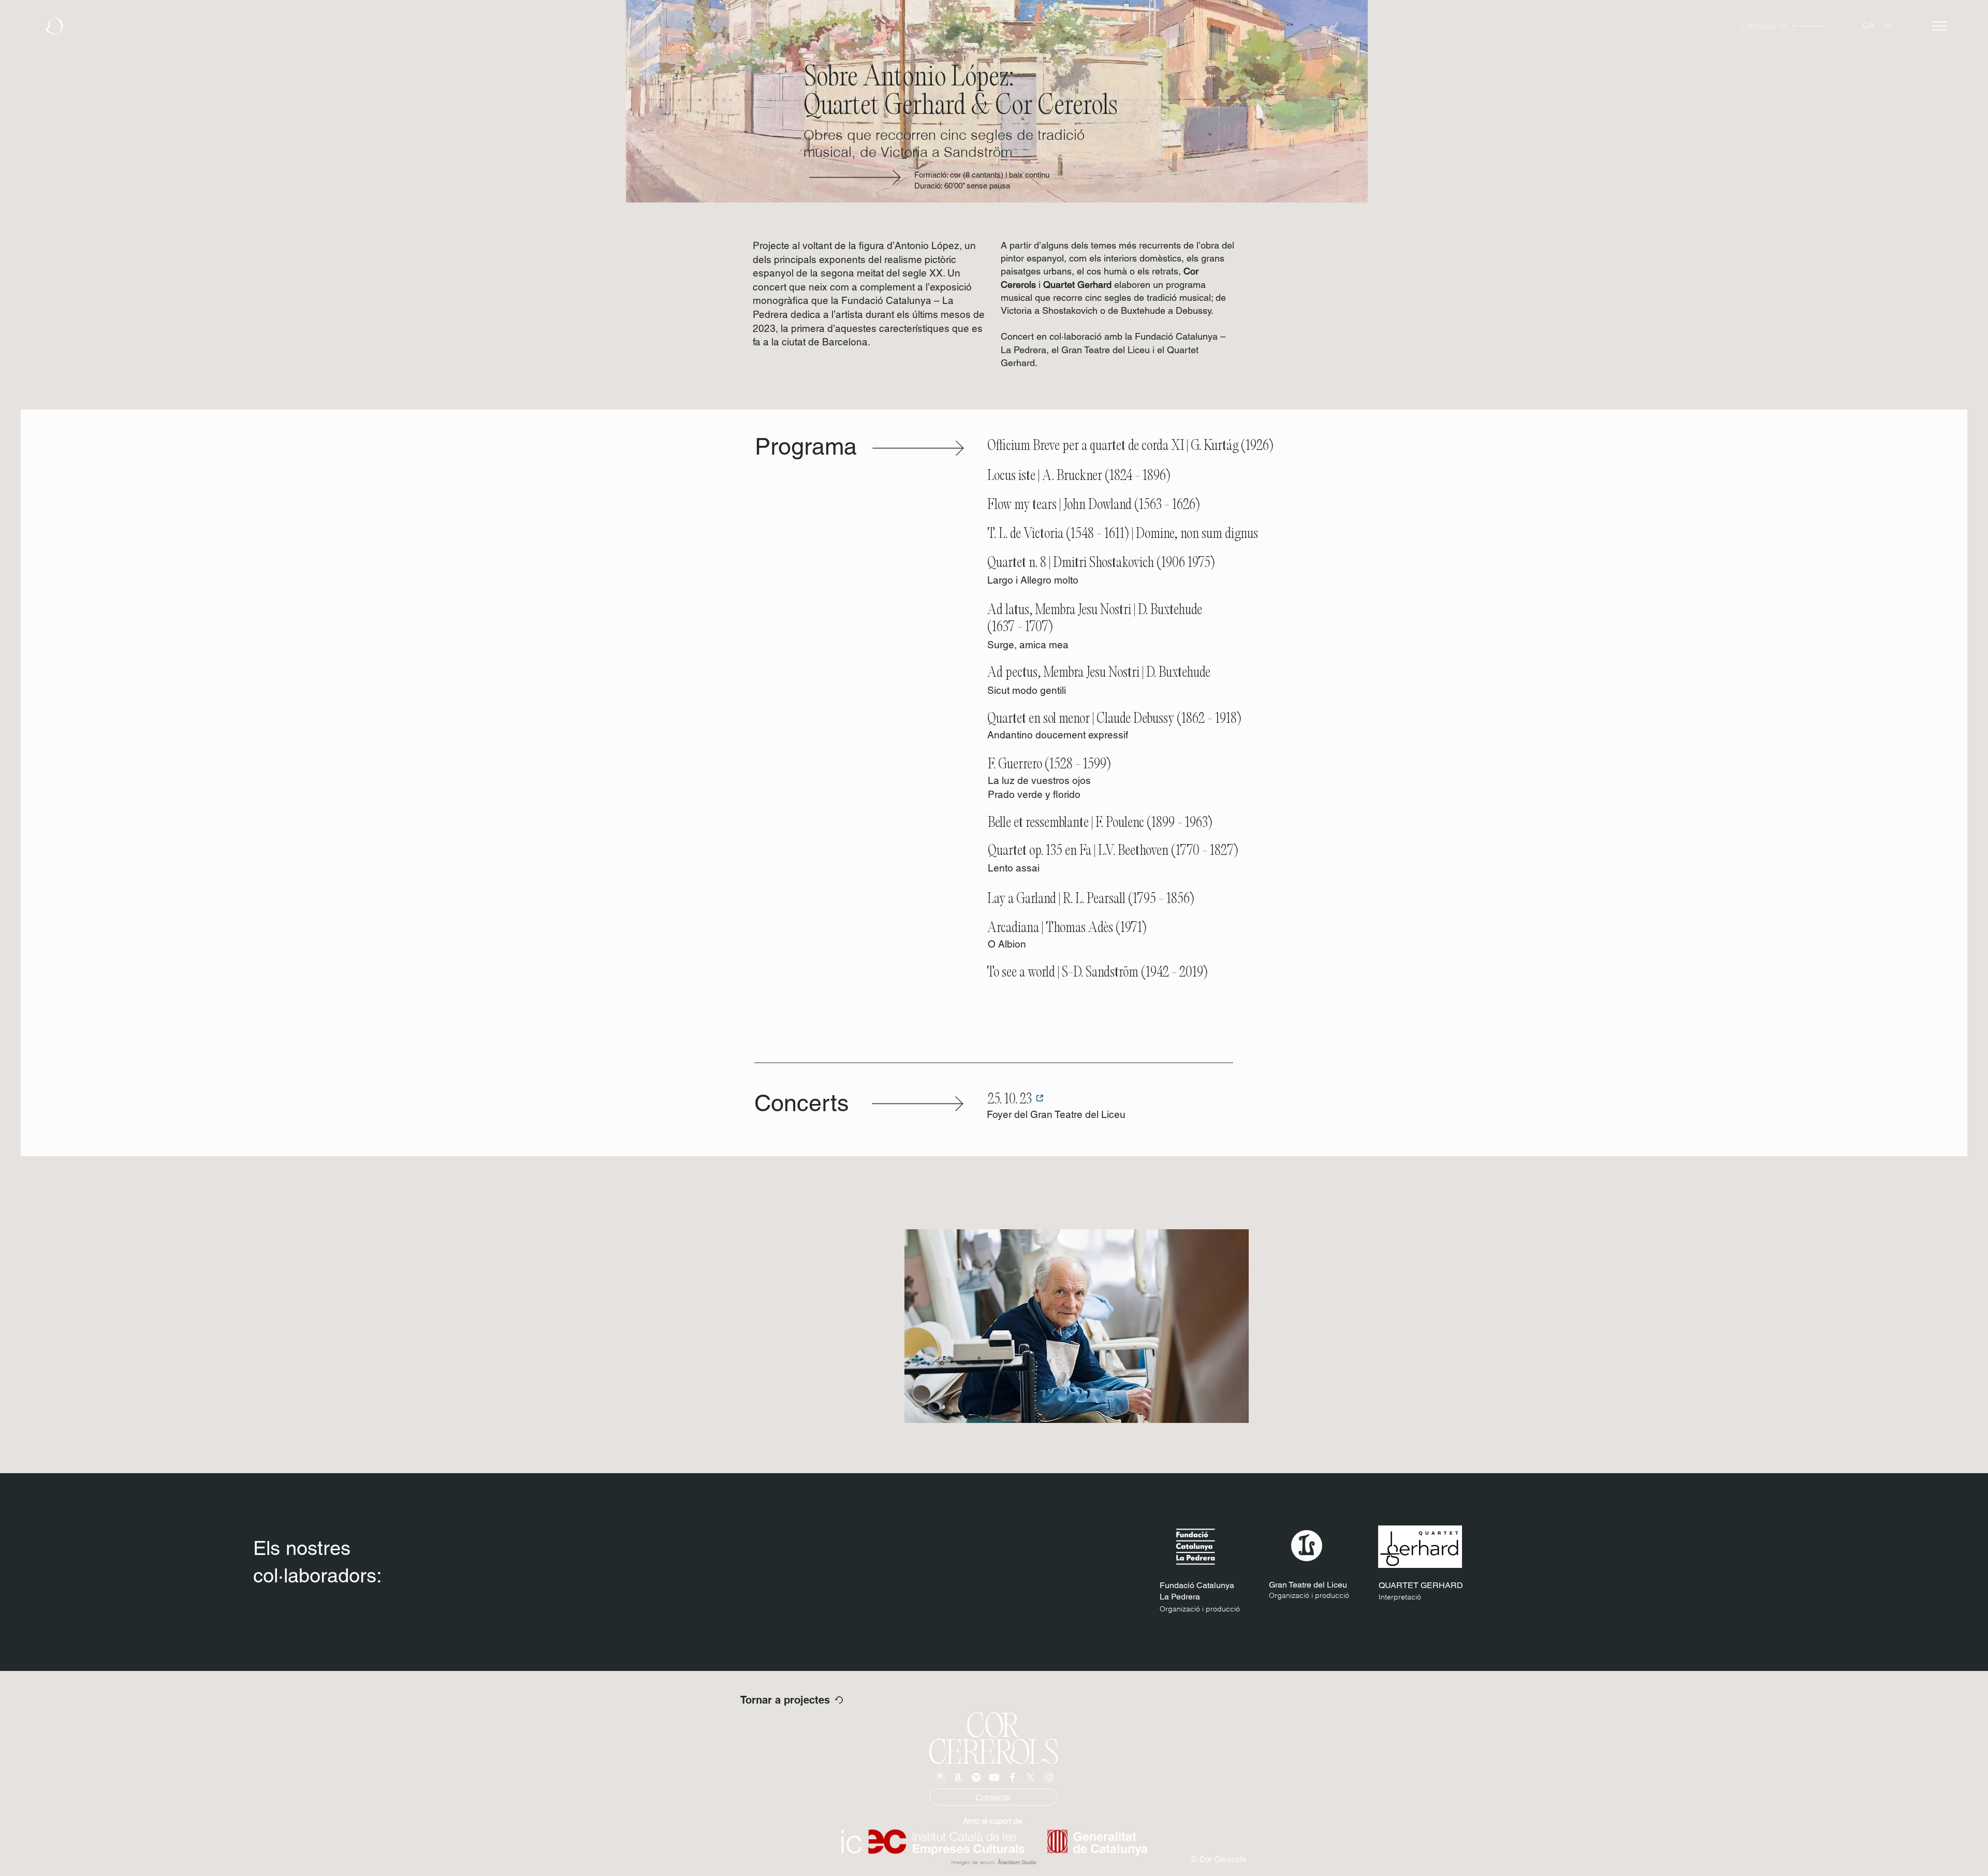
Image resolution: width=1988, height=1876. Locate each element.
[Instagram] (1049, 1777)
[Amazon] (958, 1777)
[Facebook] (1012, 1777)
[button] (1939, 26)
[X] (1030, 1777)
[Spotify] (976, 1777)
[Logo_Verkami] (940, 1777)
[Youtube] (994, 1777)
